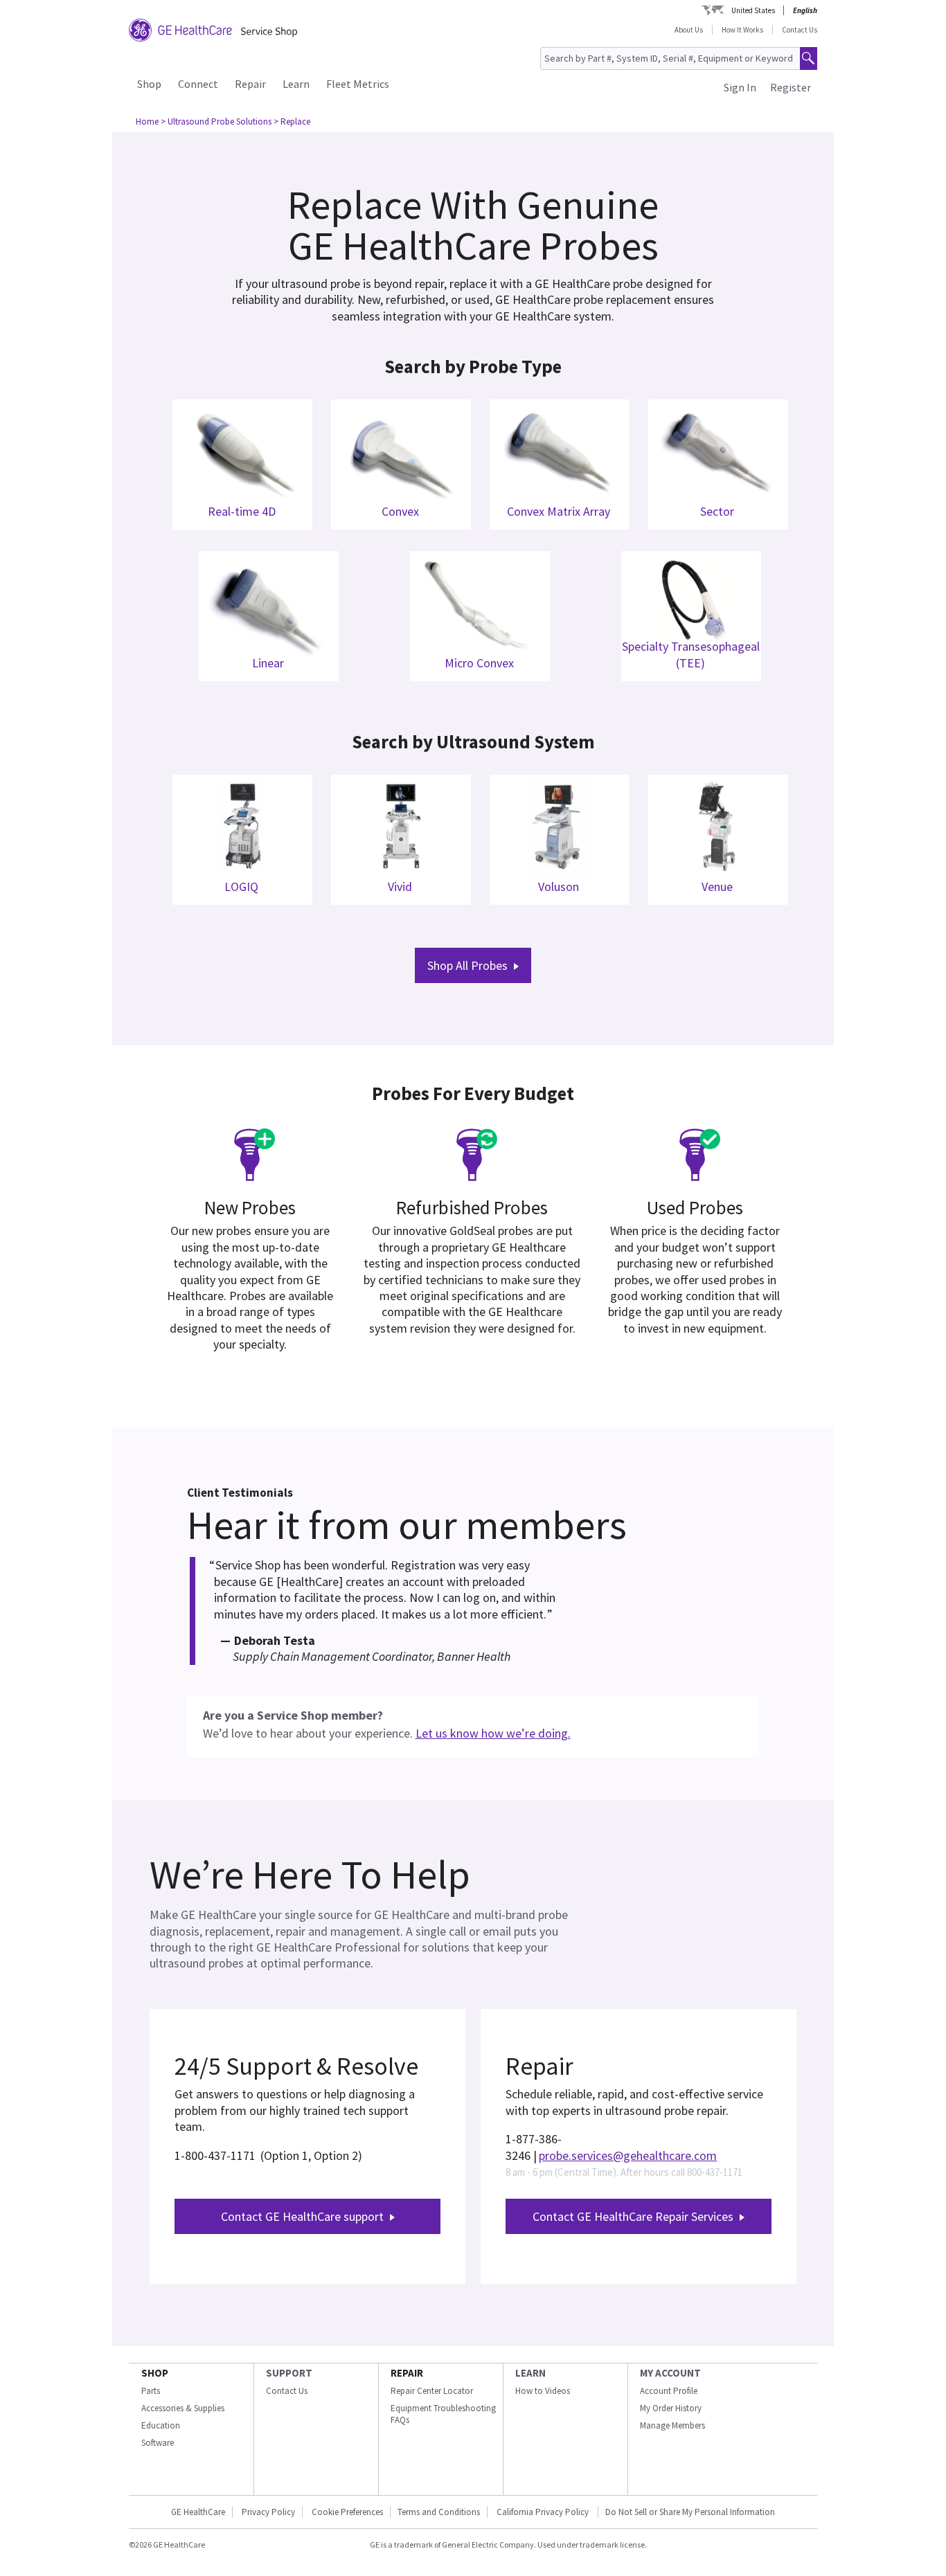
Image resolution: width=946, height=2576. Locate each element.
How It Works (742, 30)
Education (161, 2425)
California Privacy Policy (544, 2512)
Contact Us (800, 30)
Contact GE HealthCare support (302, 2216)
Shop (149, 84)
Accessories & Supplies (183, 2408)
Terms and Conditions (439, 2512)
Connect (198, 84)
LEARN (530, 2373)
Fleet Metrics (358, 84)
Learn (296, 84)
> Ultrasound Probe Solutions (216, 121)
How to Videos (543, 2391)
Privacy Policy (268, 2512)
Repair (250, 84)
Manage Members (672, 2425)
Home (147, 121)
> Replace (292, 121)
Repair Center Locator (432, 2391)
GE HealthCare (198, 2512)
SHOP (155, 2373)
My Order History (671, 2408)
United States (753, 10)
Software (158, 2443)
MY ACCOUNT (670, 2373)
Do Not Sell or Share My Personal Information (690, 2512)
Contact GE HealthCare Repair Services (633, 2216)
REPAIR (407, 2373)
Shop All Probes (467, 965)
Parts (151, 2391)
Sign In (740, 87)
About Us (689, 30)
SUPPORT (289, 2373)
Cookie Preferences (347, 2512)
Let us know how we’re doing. (493, 1733)
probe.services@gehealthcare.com (628, 2155)
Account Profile (669, 2391)
